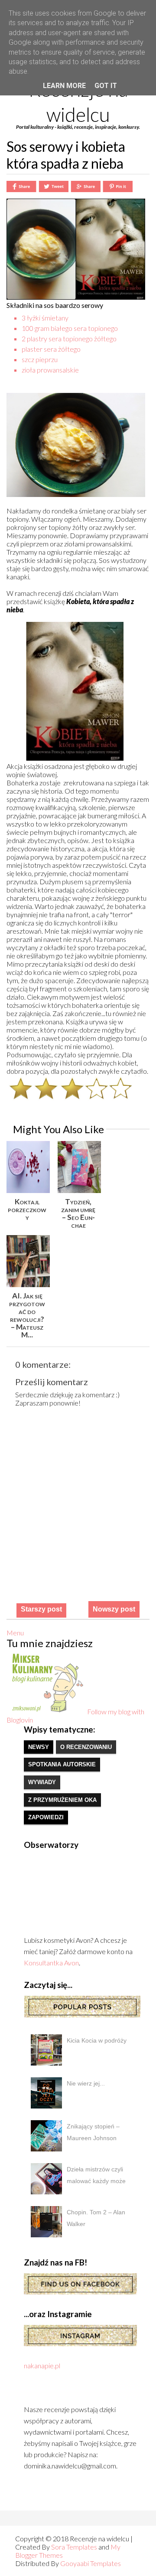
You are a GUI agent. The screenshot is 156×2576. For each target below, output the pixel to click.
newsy (39, 1747)
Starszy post (41, 1609)
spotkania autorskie (62, 1764)
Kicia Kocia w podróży (97, 2040)
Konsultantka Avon (51, 1963)
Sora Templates (74, 2547)
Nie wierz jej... (86, 2083)
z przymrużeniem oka (62, 1800)
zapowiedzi (46, 1817)
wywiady (42, 1782)
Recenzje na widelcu (78, 102)
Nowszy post (114, 1609)
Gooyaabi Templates (91, 2563)
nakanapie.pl (42, 2365)
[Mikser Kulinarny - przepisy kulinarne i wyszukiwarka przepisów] (47, 1711)
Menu (15, 1633)
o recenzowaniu (86, 1747)
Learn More (64, 86)
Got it (106, 86)
